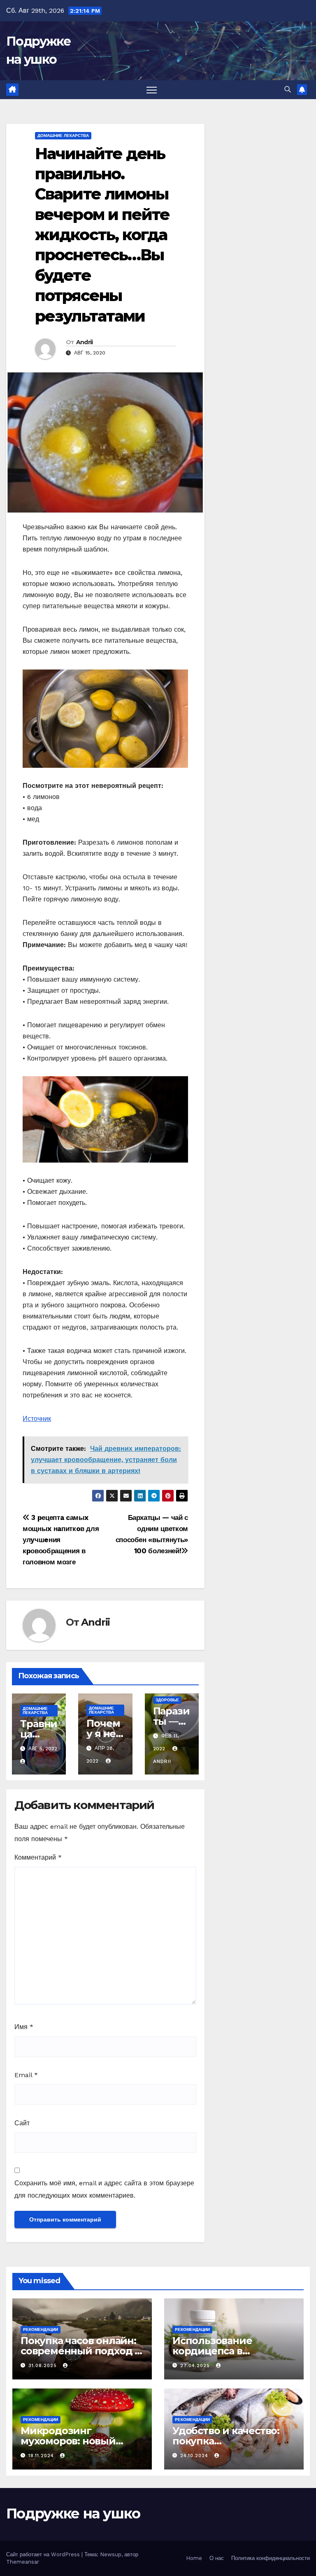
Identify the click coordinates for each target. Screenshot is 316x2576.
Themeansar (23, 2562)
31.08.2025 (44, 2366)
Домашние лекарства (63, 136)
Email (26, 2075)
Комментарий (38, 1857)
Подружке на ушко (73, 2513)
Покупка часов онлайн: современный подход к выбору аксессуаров (80, 2351)
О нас (217, 2558)
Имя (24, 2027)
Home (194, 2558)
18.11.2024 (42, 2456)
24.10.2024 (195, 2456)
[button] (288, 89)
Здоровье (167, 1700)
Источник (37, 1419)
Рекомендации (41, 2329)
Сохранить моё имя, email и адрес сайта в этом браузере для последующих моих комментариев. (104, 2189)
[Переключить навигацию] (152, 90)
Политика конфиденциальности (271, 2558)
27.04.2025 (196, 2366)
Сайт (22, 2123)
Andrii (85, 342)
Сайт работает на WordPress (44, 2554)
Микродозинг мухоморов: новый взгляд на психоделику (80, 2441)
